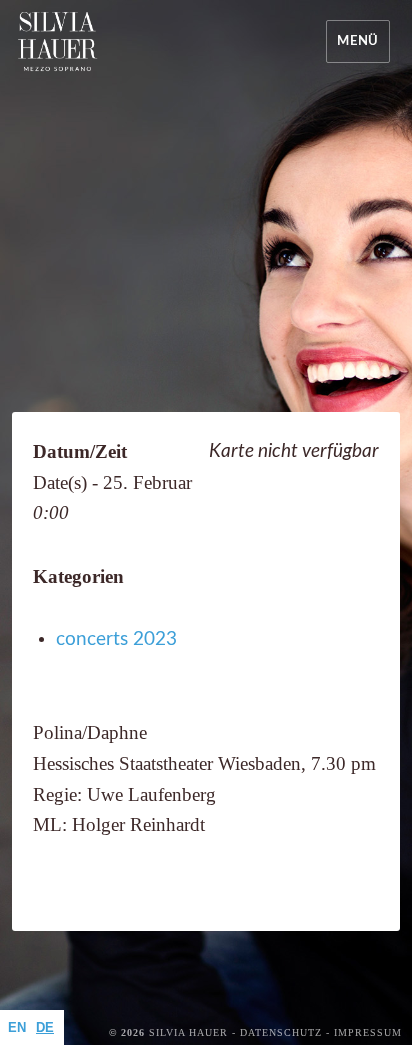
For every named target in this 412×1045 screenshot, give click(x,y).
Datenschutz (281, 1032)
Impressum (368, 1032)
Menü (357, 41)
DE (45, 1027)
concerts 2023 (116, 639)
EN (17, 1027)
